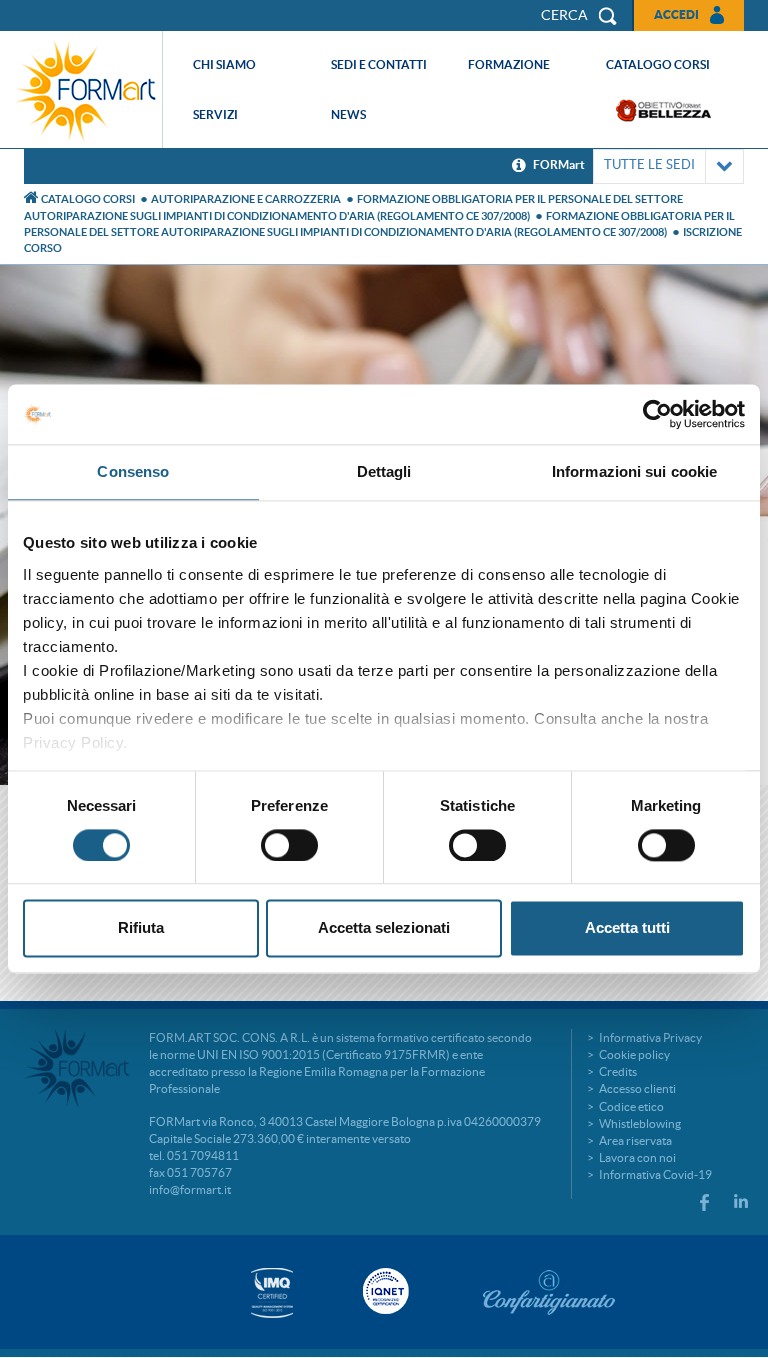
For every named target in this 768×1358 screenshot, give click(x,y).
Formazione (509, 64)
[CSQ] (272, 1292)
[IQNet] (384, 1291)
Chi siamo (224, 64)
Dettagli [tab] (384, 471)
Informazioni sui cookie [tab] (634, 471)
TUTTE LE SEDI (649, 164)
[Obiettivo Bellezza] (663, 110)
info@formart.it (190, 1189)
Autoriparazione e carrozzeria (246, 199)
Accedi (676, 14)
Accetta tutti (627, 928)
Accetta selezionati (384, 928)
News (348, 114)
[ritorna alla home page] (86, 89)
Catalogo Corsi (88, 199)
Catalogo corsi (658, 64)
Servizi (215, 114)
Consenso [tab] (133, 471)
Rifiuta (141, 928)
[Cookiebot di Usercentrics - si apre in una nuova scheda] (657, 414)
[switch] (289, 845)
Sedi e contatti (379, 64)
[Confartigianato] (549, 1292)
